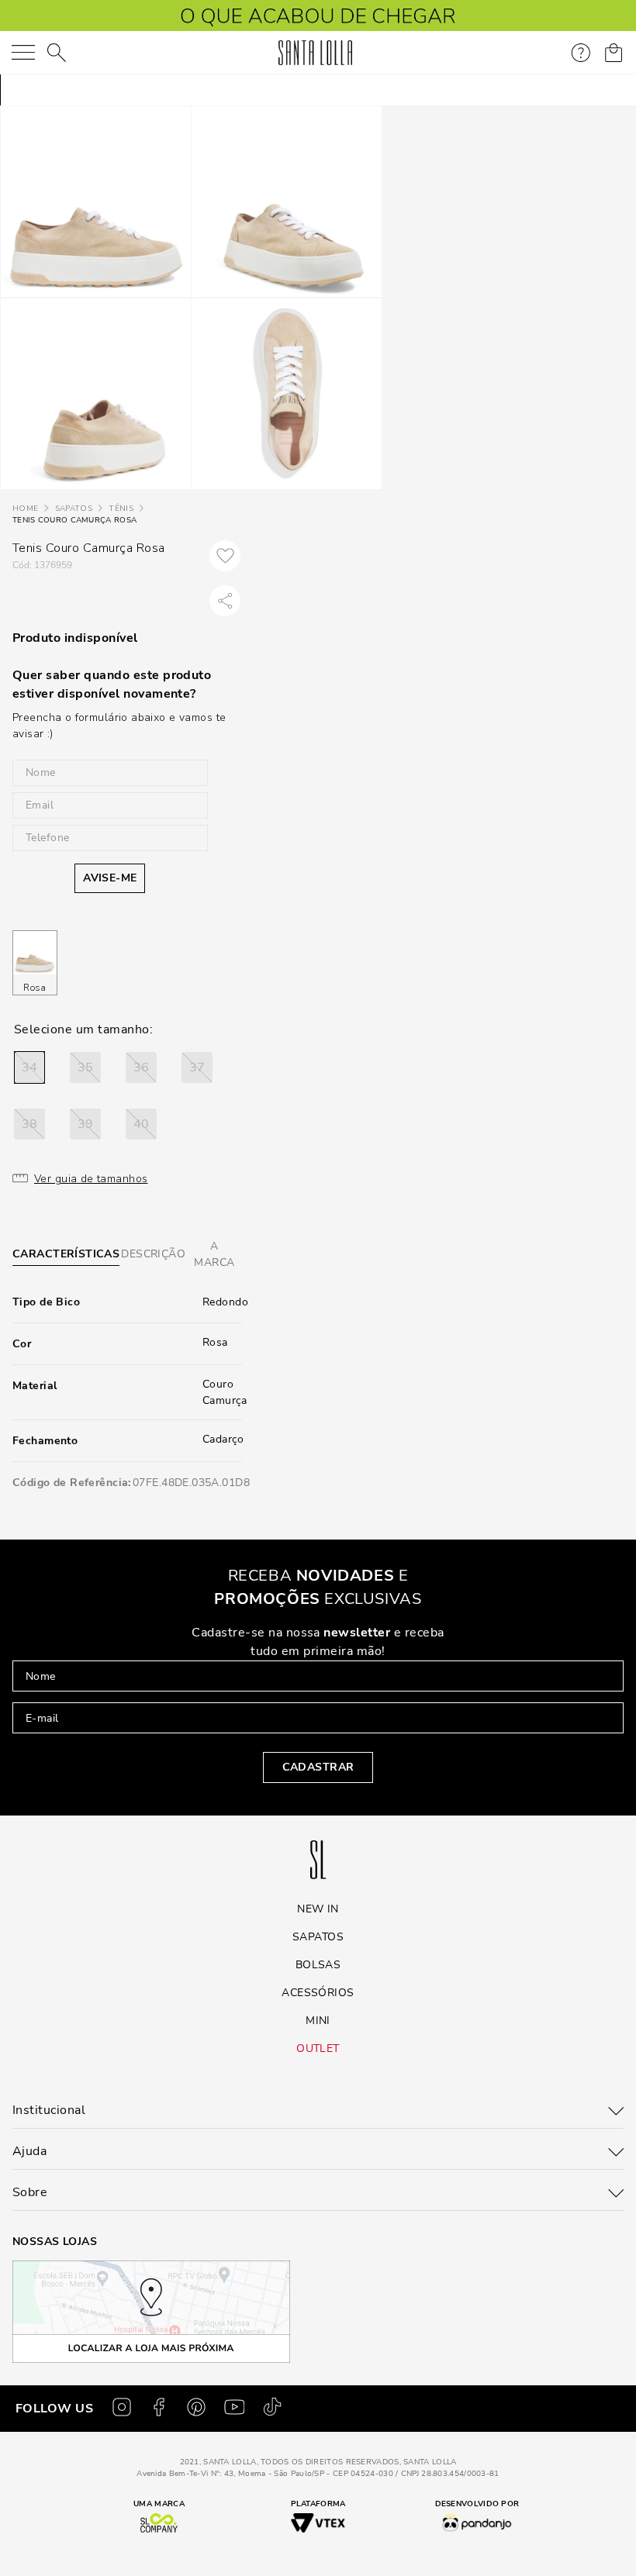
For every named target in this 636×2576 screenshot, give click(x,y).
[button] (29, 1067)
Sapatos (74, 509)
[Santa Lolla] (315, 53)
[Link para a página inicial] (25, 509)
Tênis (121, 509)
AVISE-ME (110, 878)
